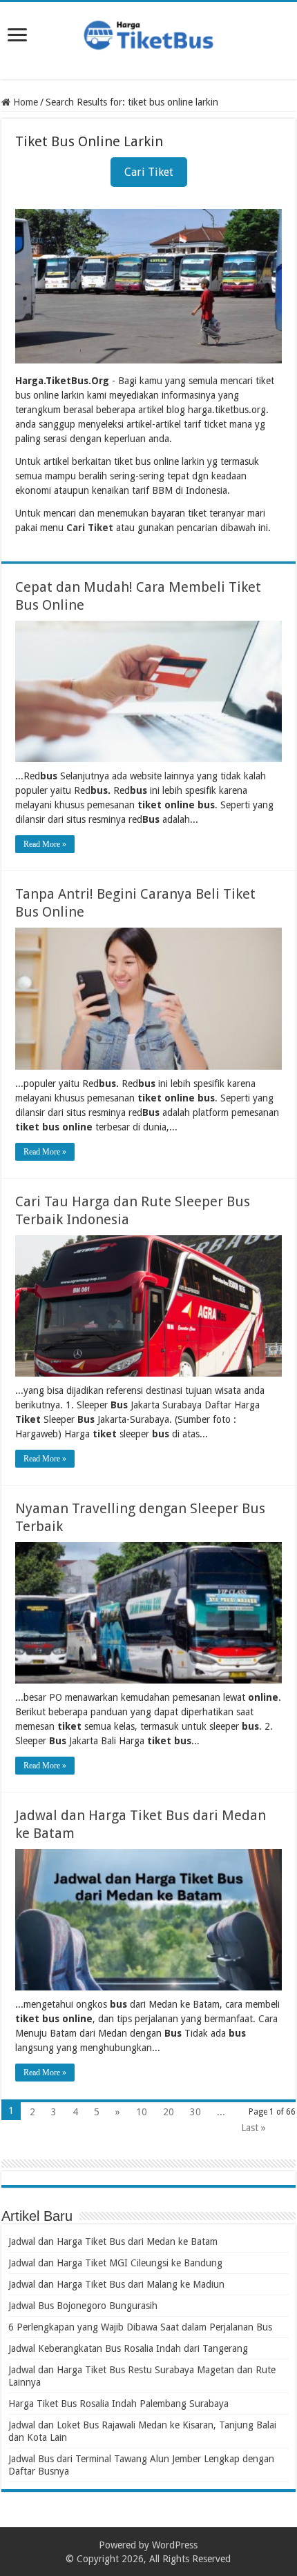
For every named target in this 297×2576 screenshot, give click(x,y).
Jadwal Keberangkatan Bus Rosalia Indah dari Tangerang (128, 2348)
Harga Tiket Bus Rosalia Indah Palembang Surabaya (118, 2404)
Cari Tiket (149, 172)
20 (169, 2112)
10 (142, 2112)
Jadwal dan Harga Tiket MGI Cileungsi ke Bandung (115, 2263)
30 (195, 2112)
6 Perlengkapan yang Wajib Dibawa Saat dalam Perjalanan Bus (140, 2327)
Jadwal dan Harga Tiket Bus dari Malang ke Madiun (116, 2284)
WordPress (175, 2545)
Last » (253, 2128)
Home (24, 102)
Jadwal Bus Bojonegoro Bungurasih (83, 2306)
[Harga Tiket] (148, 32)
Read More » (45, 844)
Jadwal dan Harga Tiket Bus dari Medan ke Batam (113, 2241)
